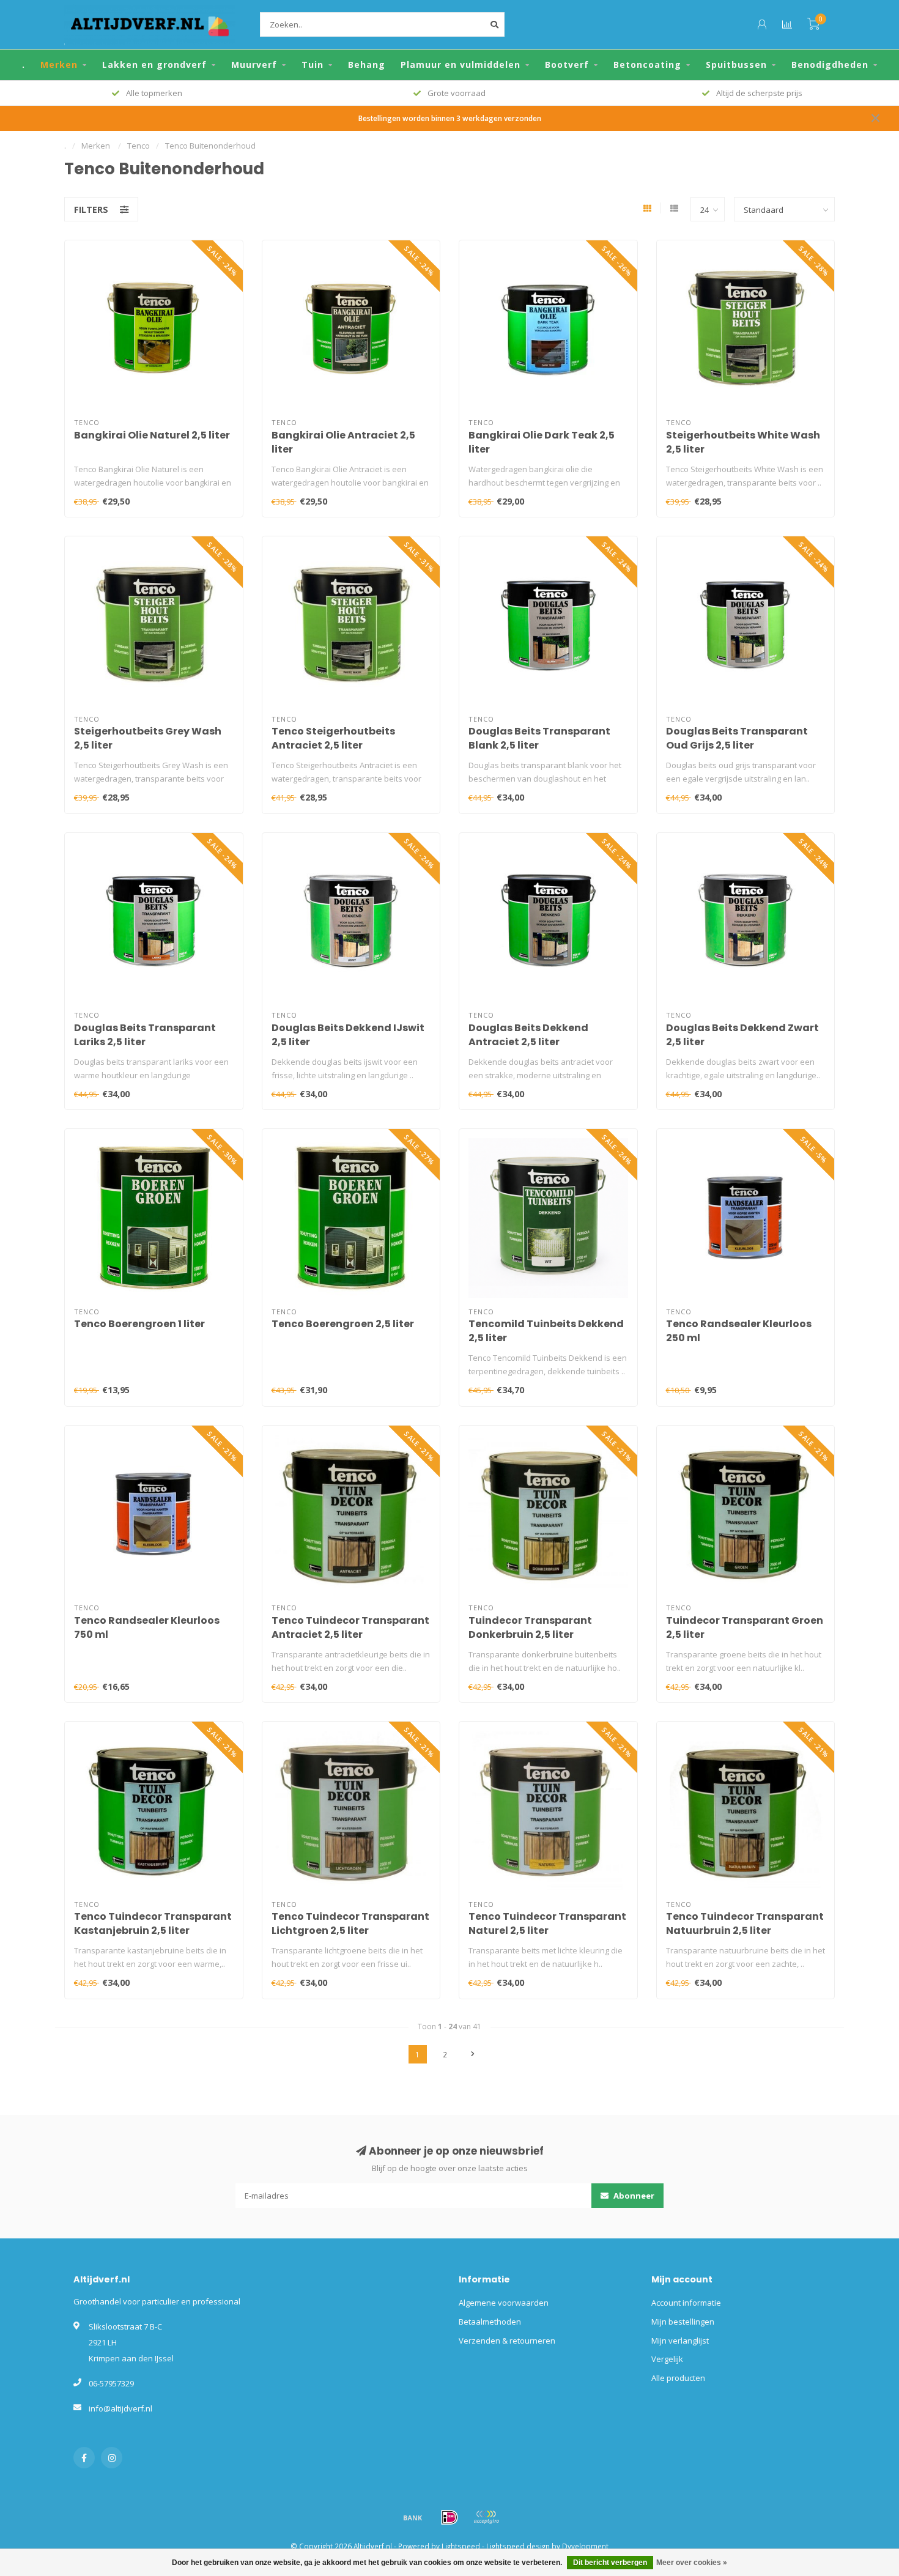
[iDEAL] (449, 2517)
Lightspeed (461, 2546)
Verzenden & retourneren (507, 2341)
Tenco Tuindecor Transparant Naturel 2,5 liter (547, 1923)
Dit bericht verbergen (610, 2563)
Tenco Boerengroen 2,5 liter (343, 1324)
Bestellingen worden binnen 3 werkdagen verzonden (450, 118)
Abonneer (633, 2196)
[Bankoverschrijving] (413, 2517)
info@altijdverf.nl (120, 2408)
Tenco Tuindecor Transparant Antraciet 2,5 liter (350, 1627)
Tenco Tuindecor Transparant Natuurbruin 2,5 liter (745, 1923)
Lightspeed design (518, 2546)
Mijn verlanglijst (680, 2341)
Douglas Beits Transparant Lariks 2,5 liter (145, 1035)
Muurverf (254, 65)
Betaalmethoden (490, 2322)
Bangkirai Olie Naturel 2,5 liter (152, 435)
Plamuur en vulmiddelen (461, 65)
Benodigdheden (830, 65)
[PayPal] (486, 2517)
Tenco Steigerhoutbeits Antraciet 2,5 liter (333, 738)
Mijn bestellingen (683, 2322)
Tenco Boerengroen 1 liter (139, 1324)
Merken (59, 65)
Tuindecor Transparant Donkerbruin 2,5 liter (530, 1627)
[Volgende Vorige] (473, 2054)
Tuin (313, 65)
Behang (367, 65)
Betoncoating (647, 65)
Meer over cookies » (692, 2563)
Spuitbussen (736, 65)
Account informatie (686, 2303)
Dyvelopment (585, 2546)
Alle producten (678, 2378)
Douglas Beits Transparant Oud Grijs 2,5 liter (737, 738)
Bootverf (567, 65)
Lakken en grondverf (154, 65)
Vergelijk (667, 2359)
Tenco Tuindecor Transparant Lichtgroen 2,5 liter (350, 1923)
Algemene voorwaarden (504, 2303)
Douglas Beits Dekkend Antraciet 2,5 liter (528, 1035)
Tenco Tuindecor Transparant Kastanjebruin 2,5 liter (153, 1923)
